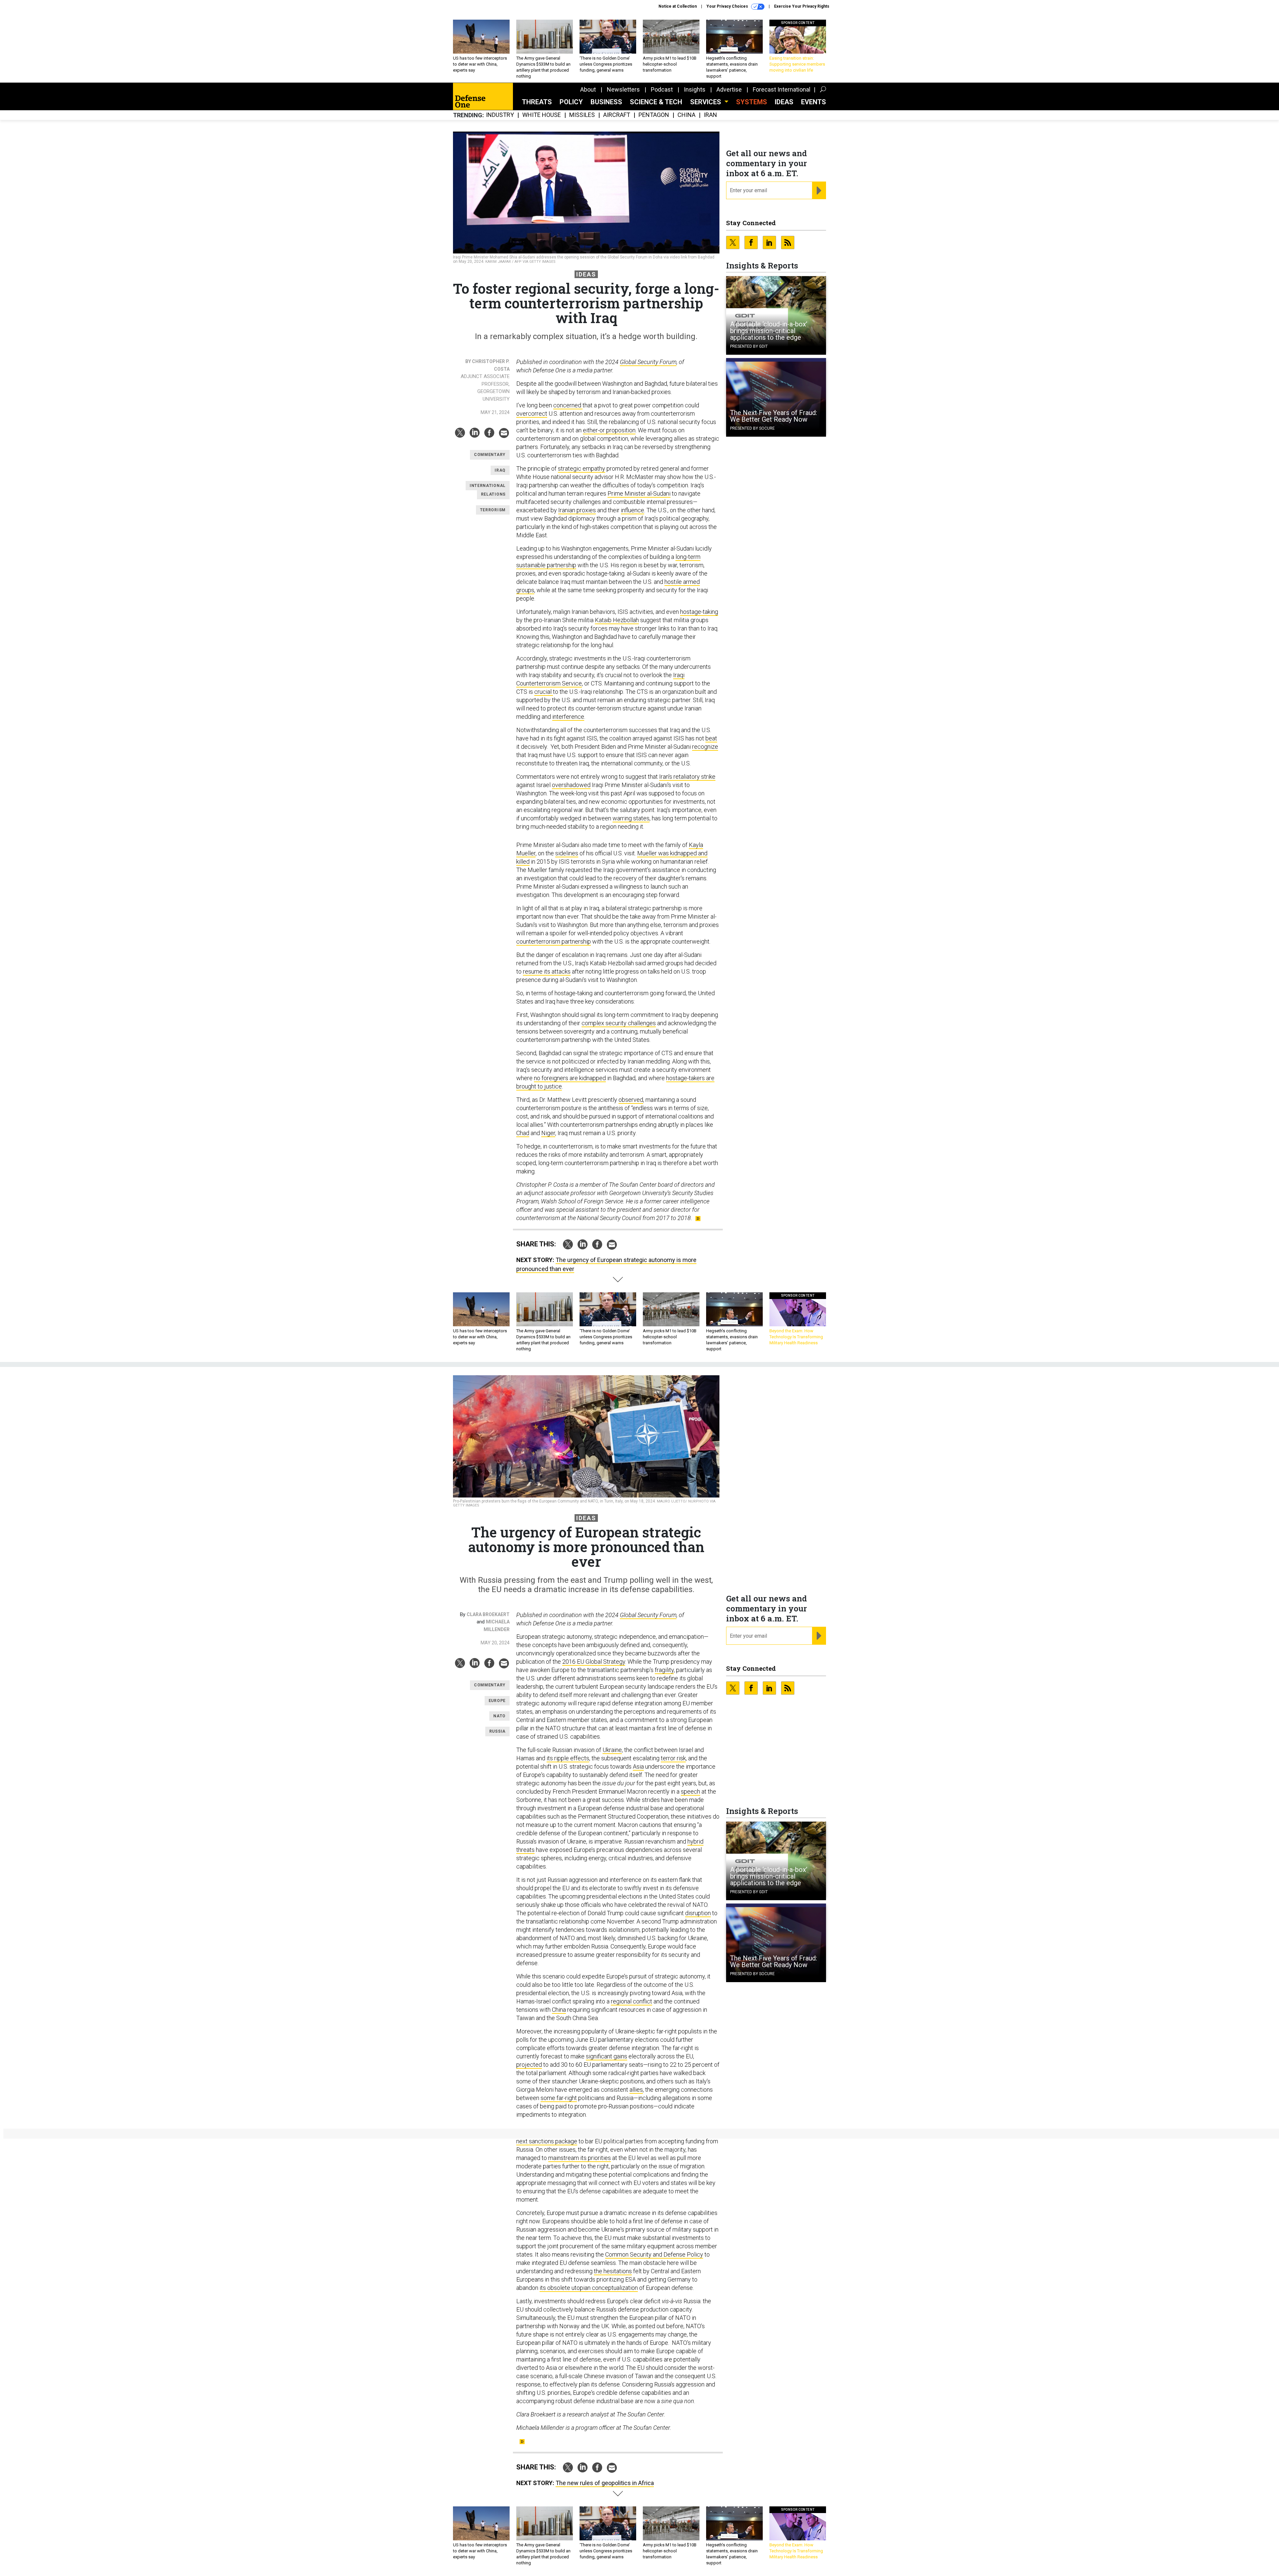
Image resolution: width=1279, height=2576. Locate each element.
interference (568, 717)
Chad (523, 1133)
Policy (571, 102)
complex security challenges (619, 1023)
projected (529, 2065)
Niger (548, 1133)
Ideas (784, 102)
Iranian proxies (577, 510)
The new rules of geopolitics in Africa (605, 2483)
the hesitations (613, 2271)
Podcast (662, 89)
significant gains (607, 2056)
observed (631, 1100)
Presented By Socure (752, 428)
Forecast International (782, 89)
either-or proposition (609, 430)
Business (606, 102)
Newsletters (623, 89)
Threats (537, 102)
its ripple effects (568, 1758)
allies (636, 2090)
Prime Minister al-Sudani (639, 493)
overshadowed (571, 785)
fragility (664, 1670)
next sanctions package (547, 2141)
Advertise (729, 89)
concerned (568, 405)
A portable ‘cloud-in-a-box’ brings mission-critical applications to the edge (769, 331)
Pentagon (654, 115)
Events (814, 102)
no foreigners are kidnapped (570, 1078)
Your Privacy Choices (728, 6)
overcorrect (532, 414)
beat (711, 738)
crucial (544, 692)
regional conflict (632, 2001)
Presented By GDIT (749, 346)
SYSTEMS (752, 102)
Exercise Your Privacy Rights (802, 6)
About (588, 89)
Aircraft (617, 115)
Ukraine (612, 1750)
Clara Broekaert (488, 1614)
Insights (695, 89)
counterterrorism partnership (554, 941)
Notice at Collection (678, 6)
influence (633, 510)
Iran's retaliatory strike (687, 777)
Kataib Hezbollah (617, 620)
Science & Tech (656, 102)
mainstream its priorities (580, 2158)
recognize (705, 747)
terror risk (673, 1758)
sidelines (567, 853)
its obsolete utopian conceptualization (589, 2288)
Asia (638, 1766)
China (686, 115)
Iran (710, 115)
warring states (631, 818)
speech (690, 1791)
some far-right (559, 2098)
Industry (500, 115)
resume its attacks (547, 971)
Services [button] (706, 102)
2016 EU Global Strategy (594, 1662)
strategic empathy (582, 468)
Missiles (582, 115)
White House (542, 115)
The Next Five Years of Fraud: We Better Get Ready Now (774, 416)
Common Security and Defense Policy (654, 2254)
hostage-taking (699, 612)
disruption (698, 1913)
